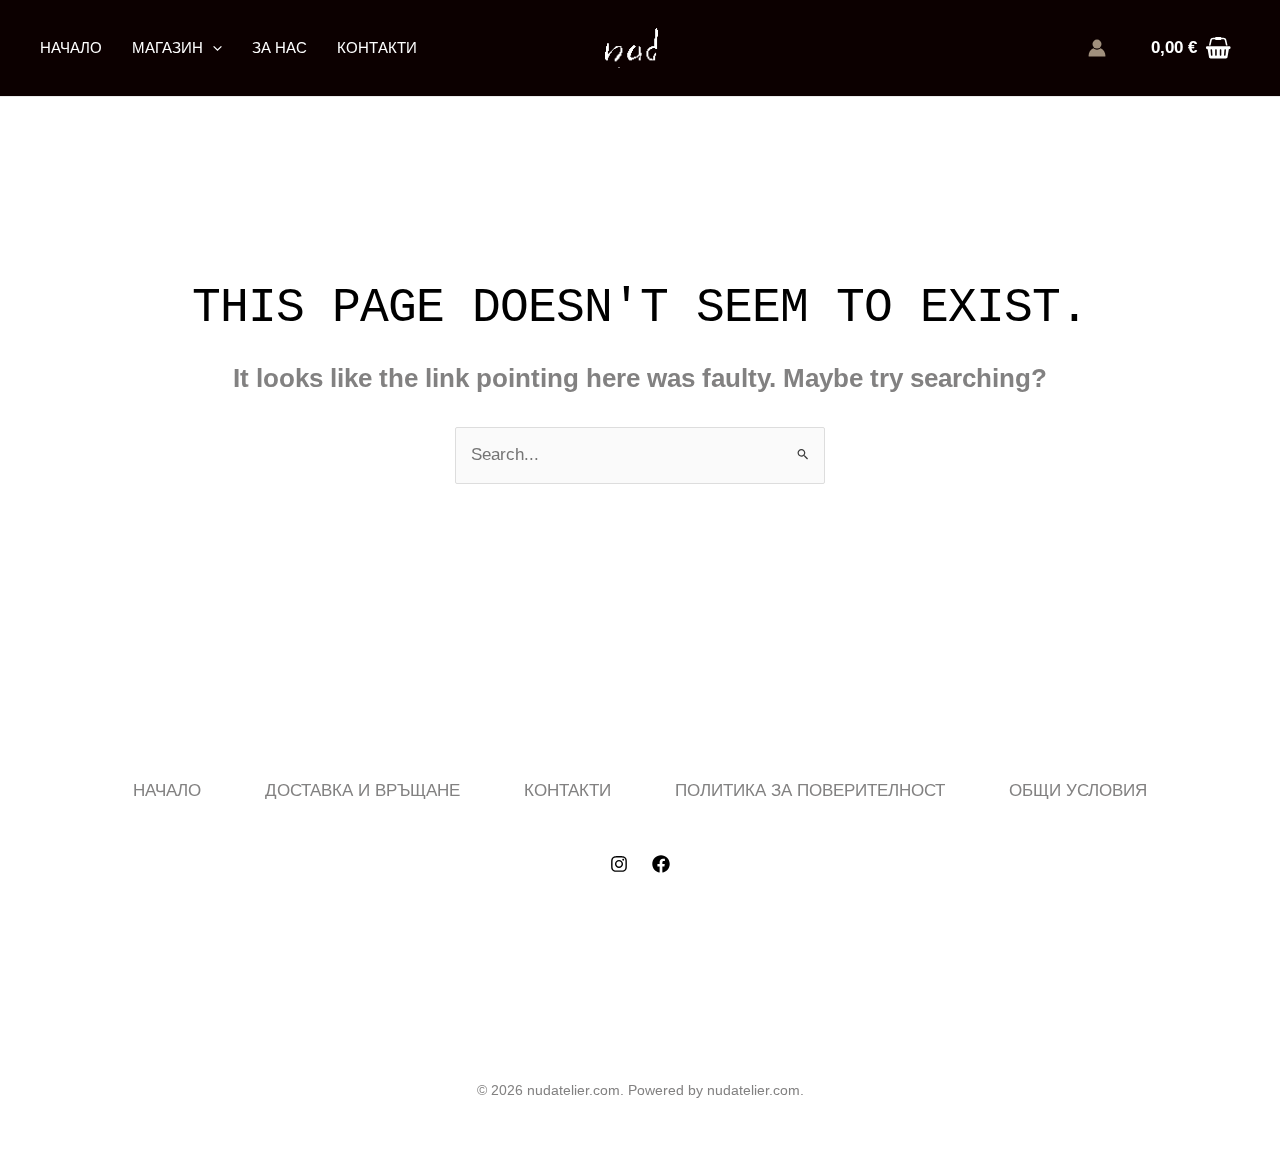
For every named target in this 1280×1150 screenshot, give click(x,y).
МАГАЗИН (167, 47)
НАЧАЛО (71, 47)
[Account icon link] (1097, 48)
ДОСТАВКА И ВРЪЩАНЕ (362, 790)
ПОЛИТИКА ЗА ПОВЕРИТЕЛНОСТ (810, 790)
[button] (212, 48)
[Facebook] (661, 864)
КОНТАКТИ (377, 47)
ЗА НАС (279, 47)
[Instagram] (619, 864)
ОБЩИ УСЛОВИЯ (1078, 790)
